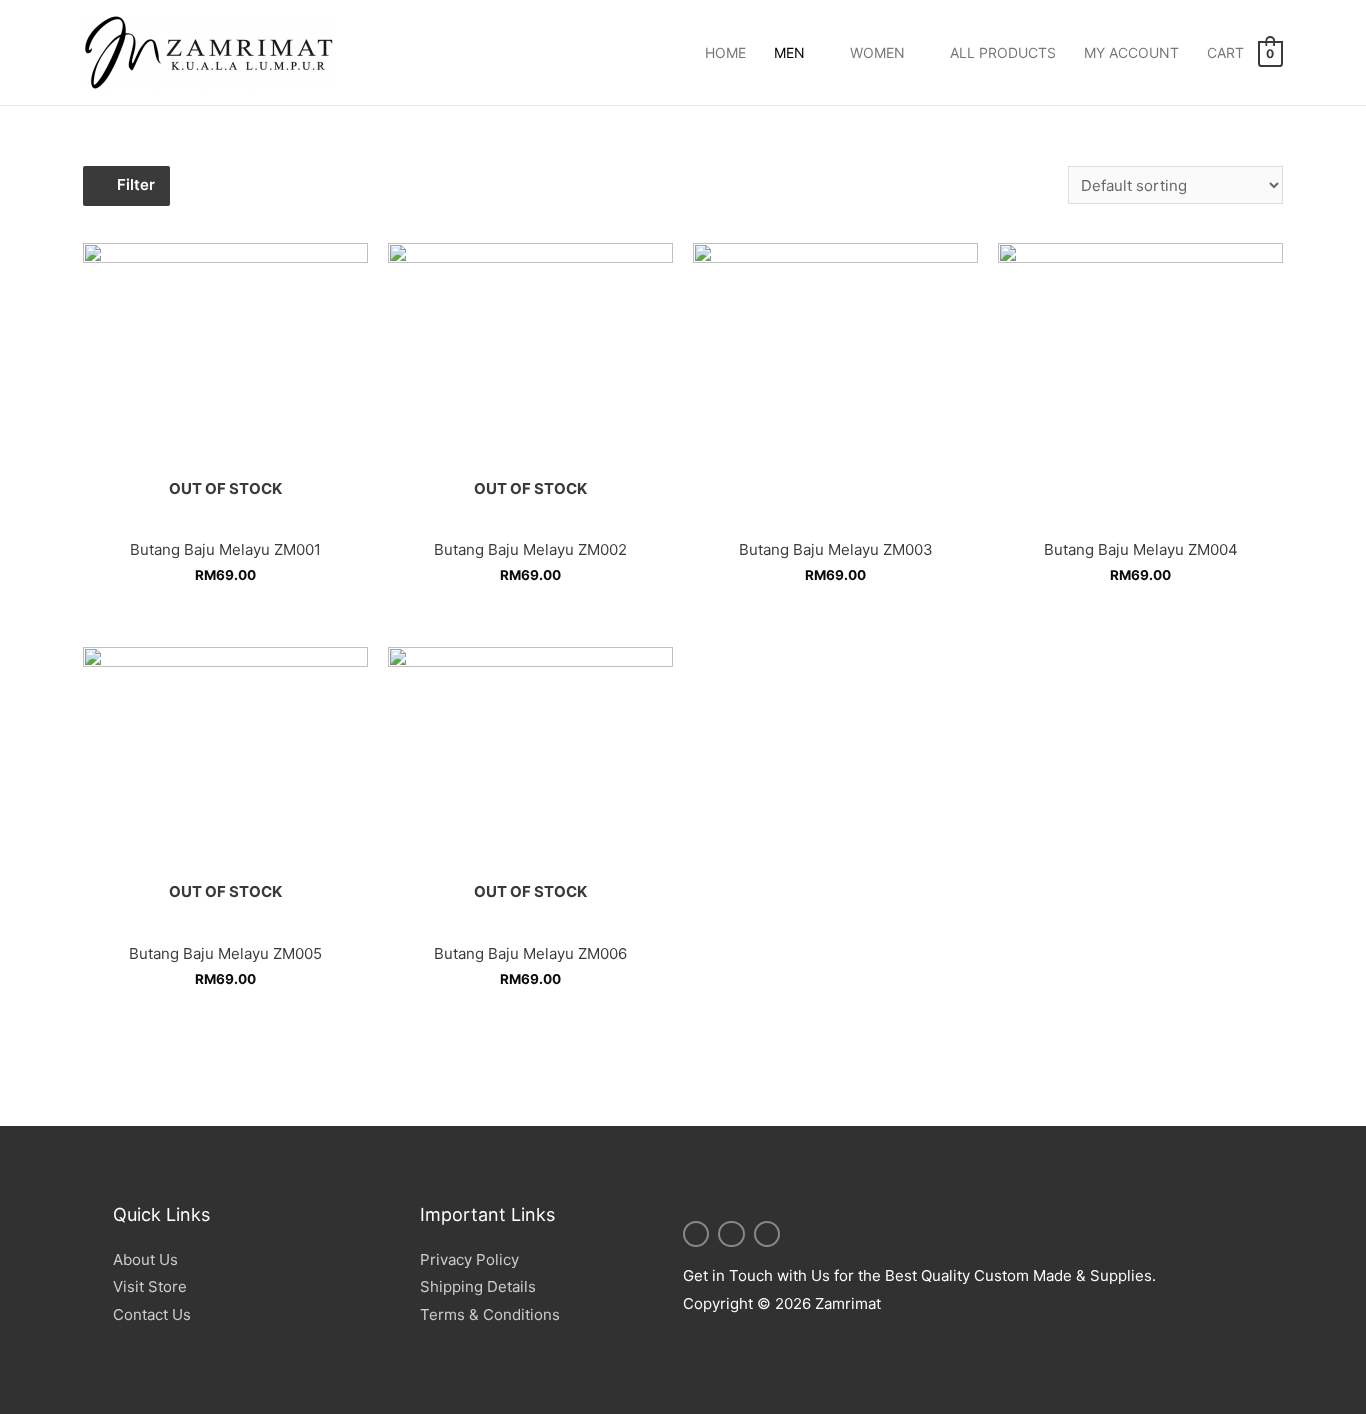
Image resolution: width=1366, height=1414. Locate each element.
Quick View (225, 511)
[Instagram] (696, 1234)
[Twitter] (731, 1234)
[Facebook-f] (767, 1234)
